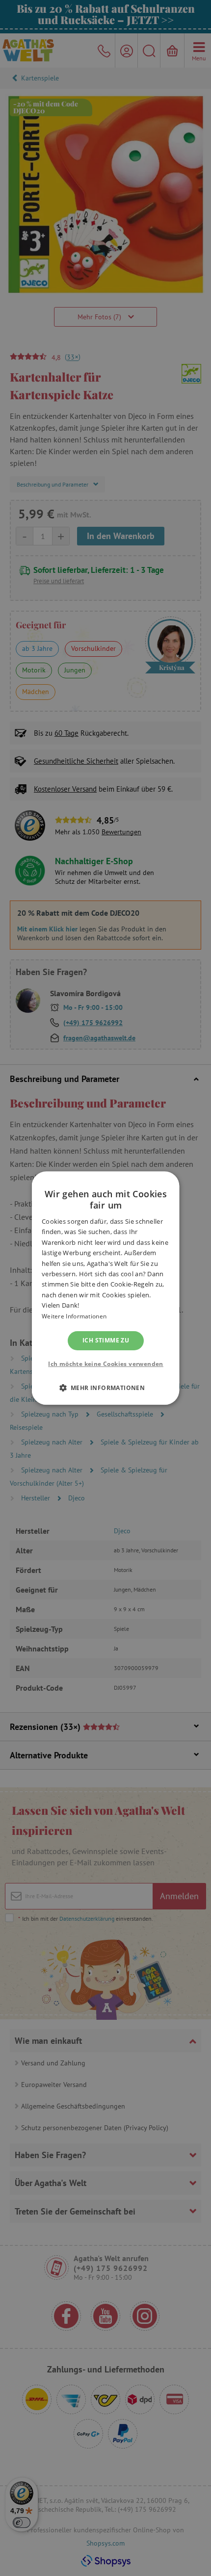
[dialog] (105, 1288)
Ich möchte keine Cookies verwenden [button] (106, 1364)
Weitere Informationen (74, 1316)
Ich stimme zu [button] (105, 1340)
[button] (105, 1388)
